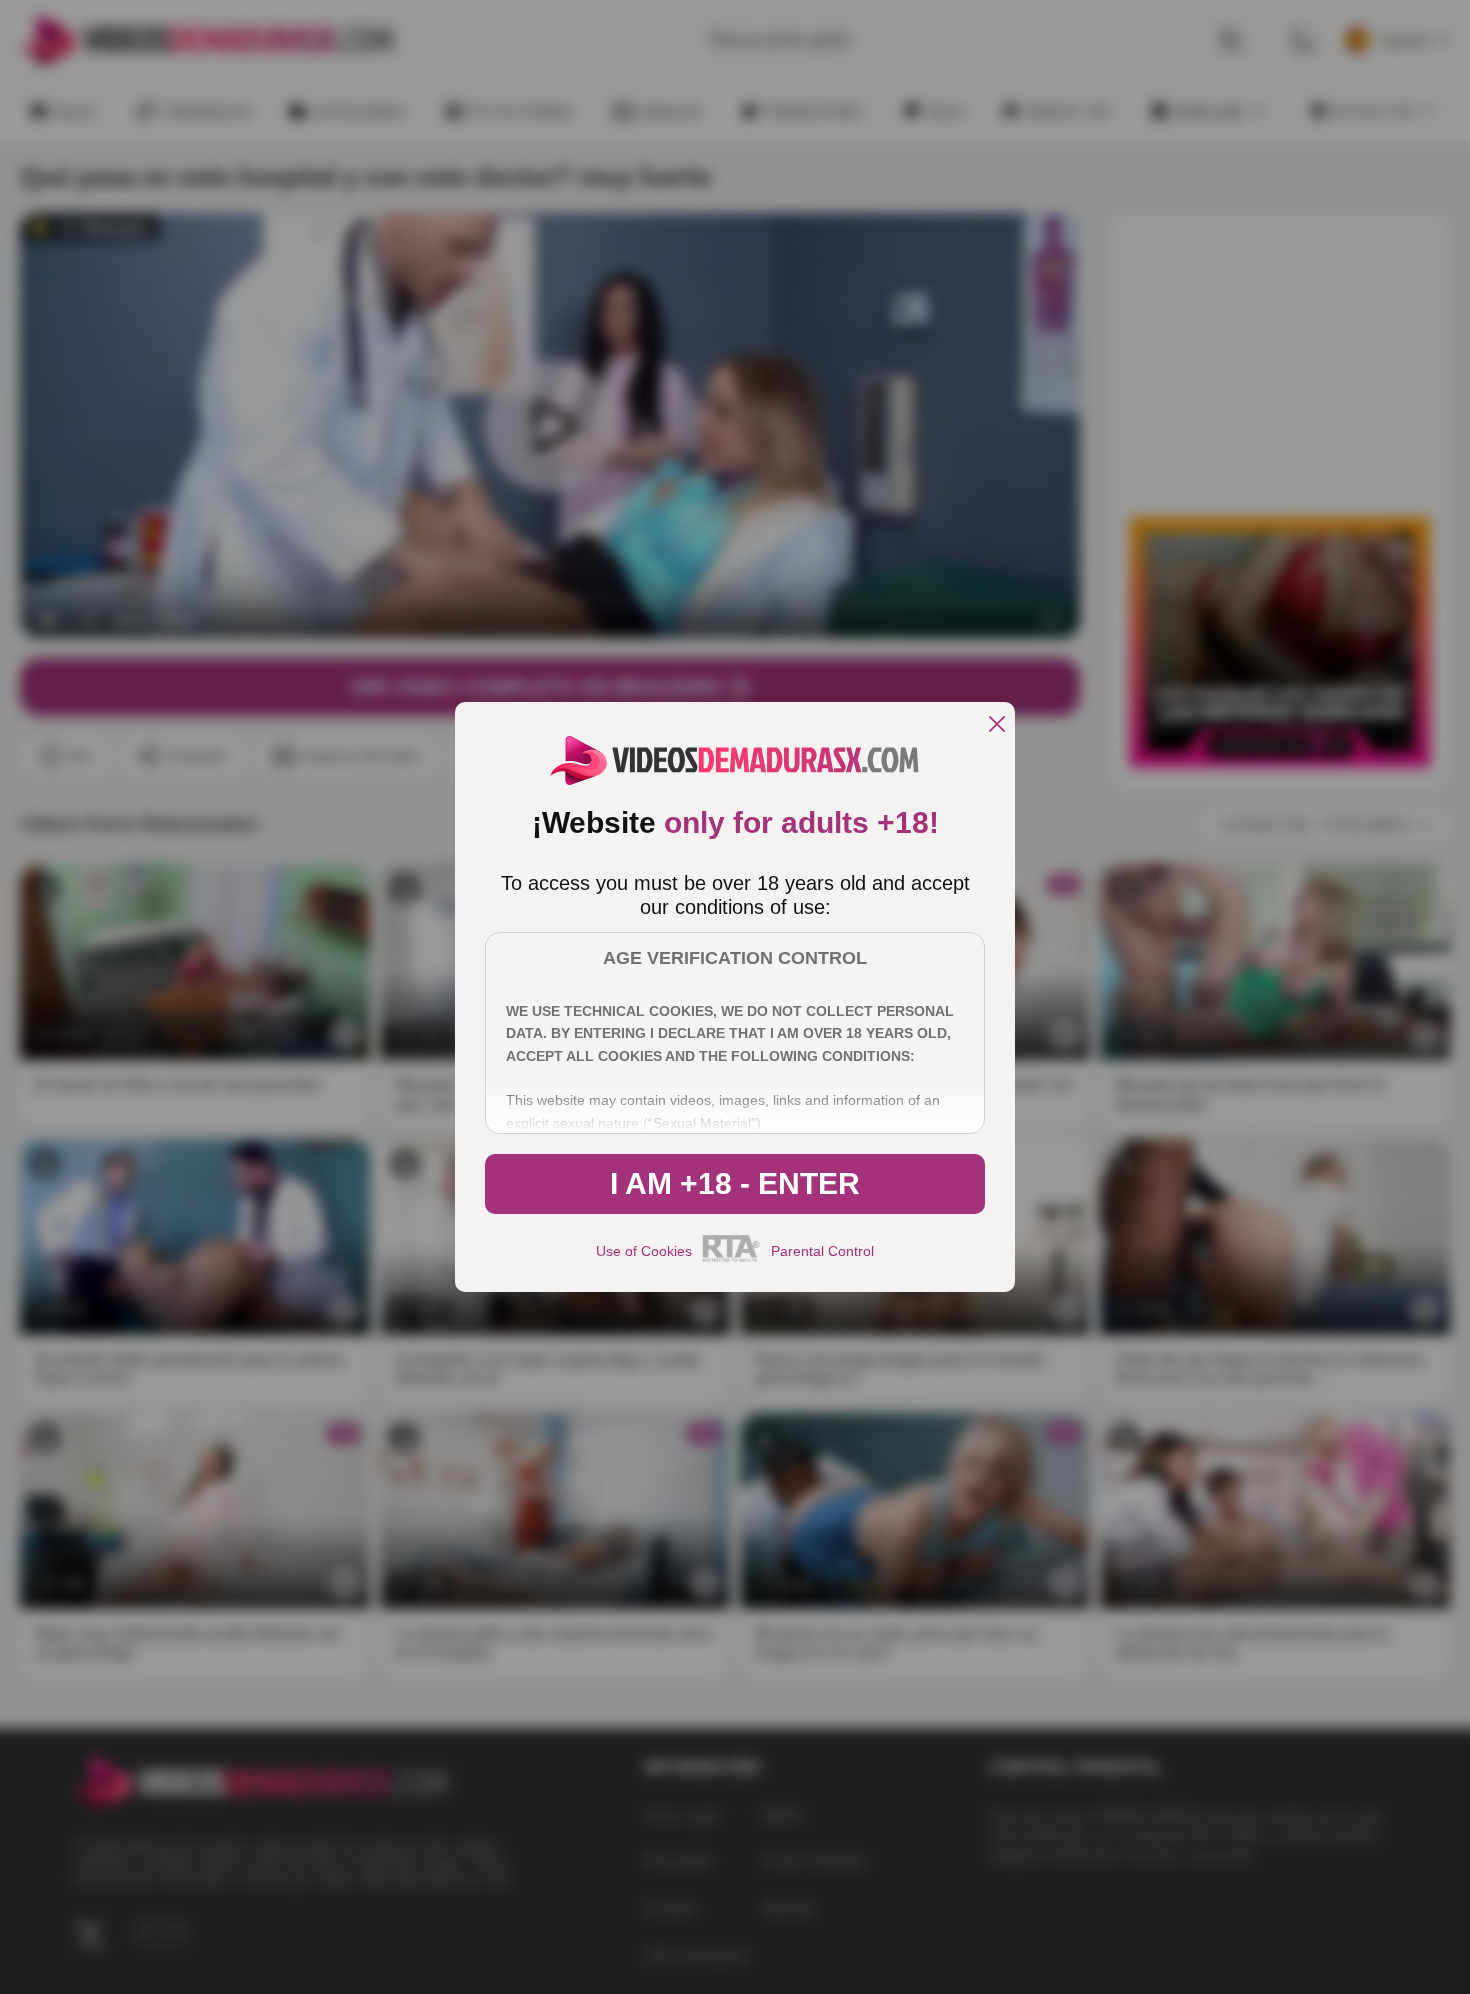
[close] (997, 725)
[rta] (731, 1259)
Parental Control (822, 1251)
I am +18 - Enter (735, 1183)
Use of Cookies (644, 1251)
